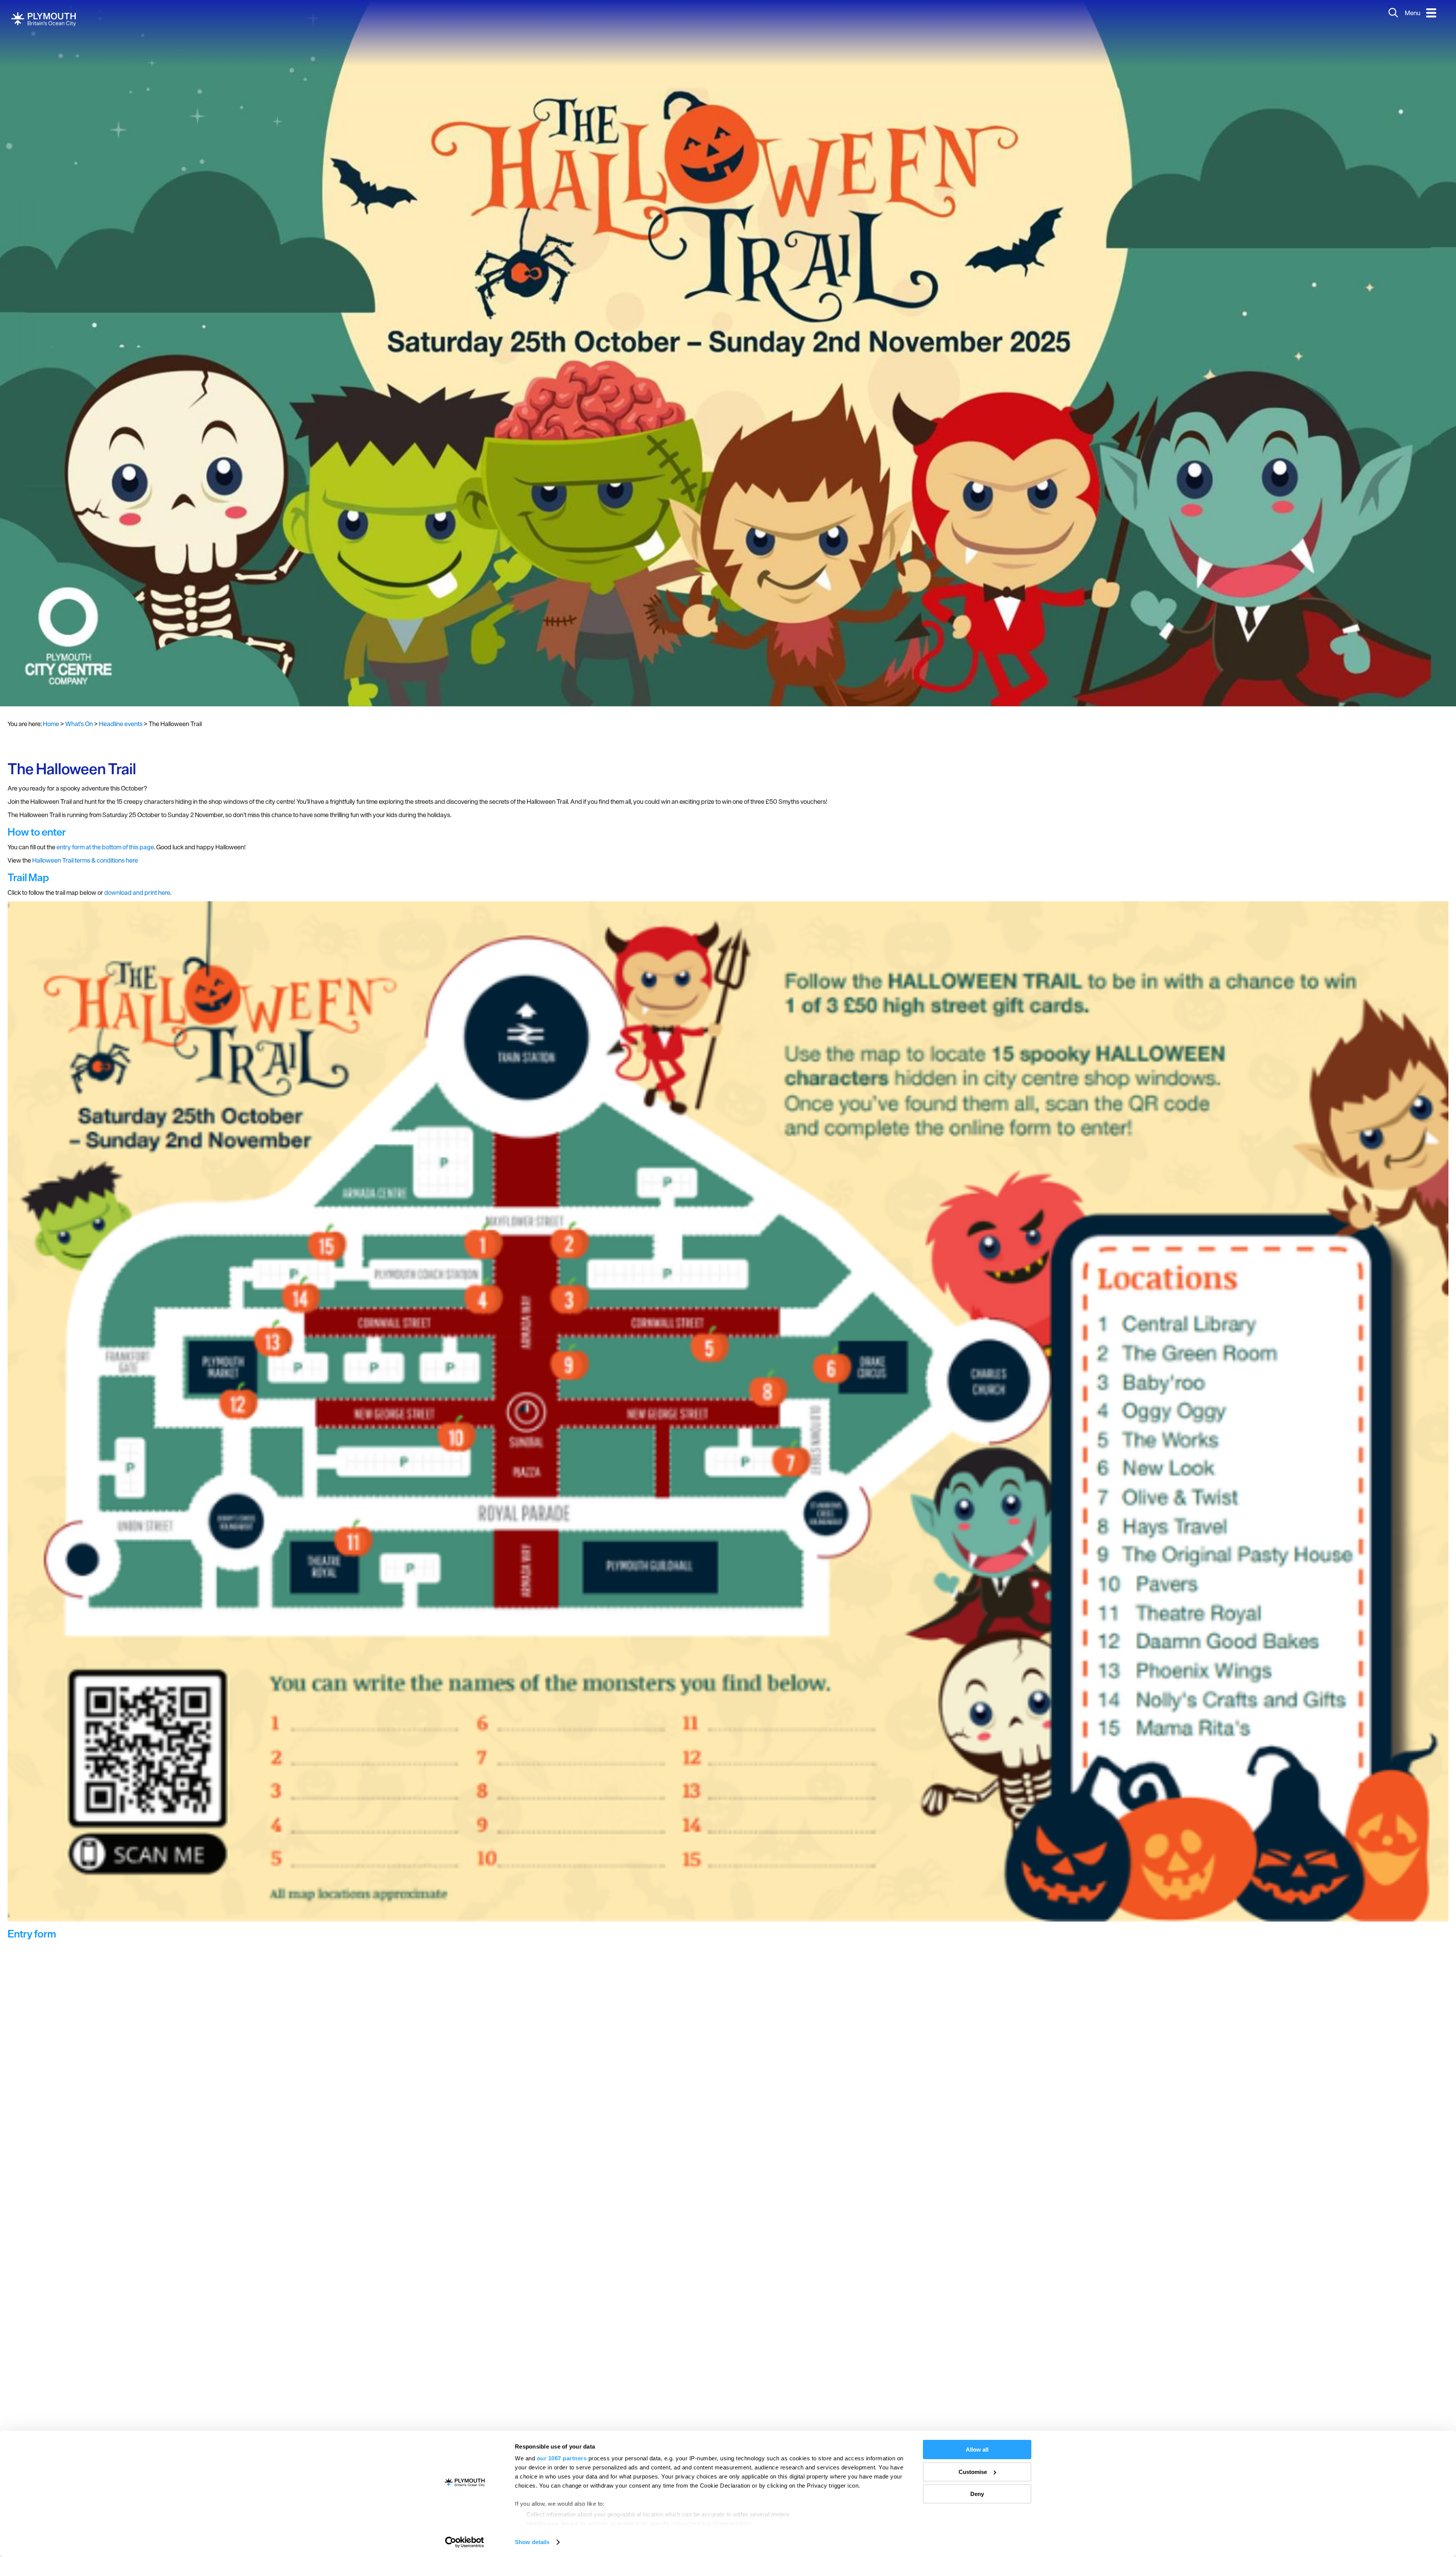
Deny (977, 2494)
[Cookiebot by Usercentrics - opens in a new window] (465, 2542)
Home (51, 724)
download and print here (137, 893)
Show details (532, 2542)
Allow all (977, 2450)
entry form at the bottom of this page (105, 847)
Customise (973, 2472)
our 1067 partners (562, 2458)
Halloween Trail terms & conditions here (85, 860)
